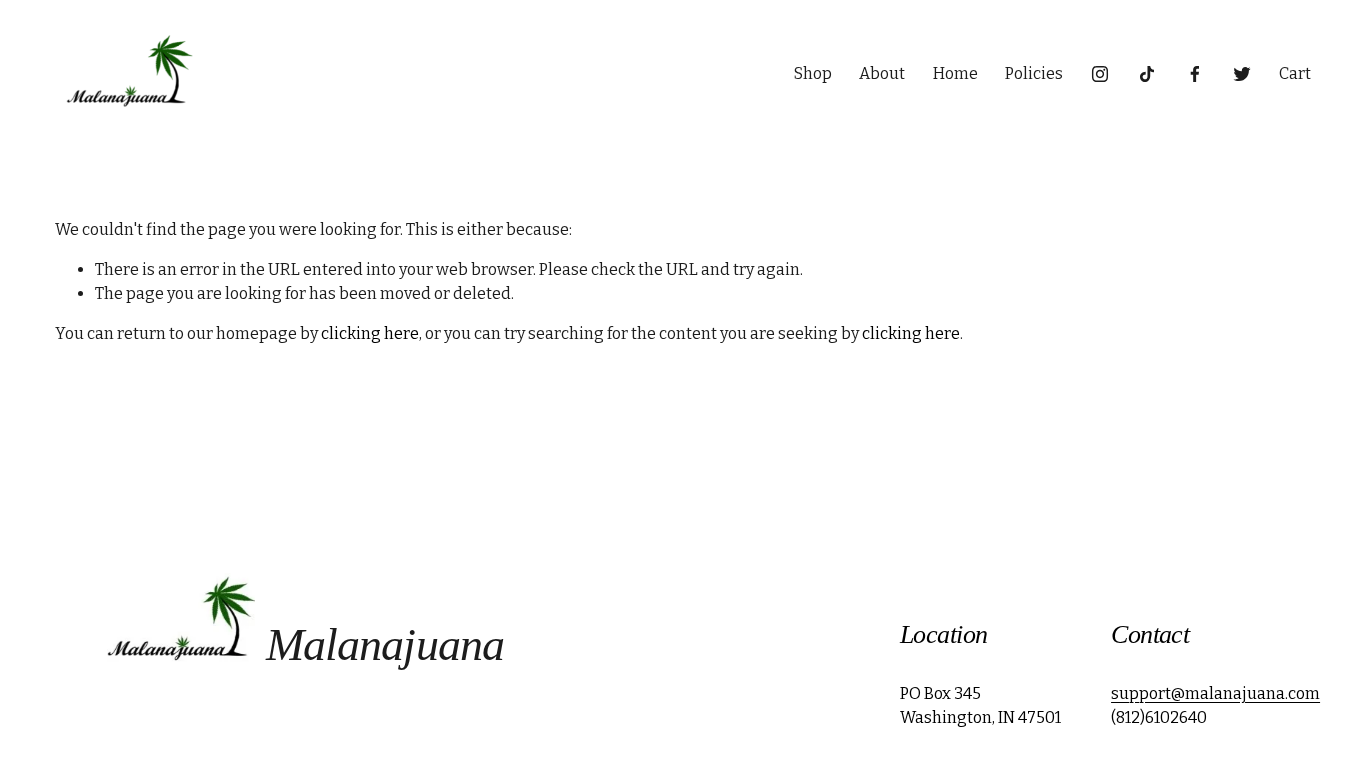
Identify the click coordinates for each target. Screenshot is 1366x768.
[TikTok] (1147, 74)
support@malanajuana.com (1215, 693)
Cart (1295, 73)
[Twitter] (1242, 74)
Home (955, 73)
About (882, 73)
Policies (1034, 73)
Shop (813, 73)
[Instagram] (1100, 74)
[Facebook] (1195, 74)
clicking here (370, 333)
